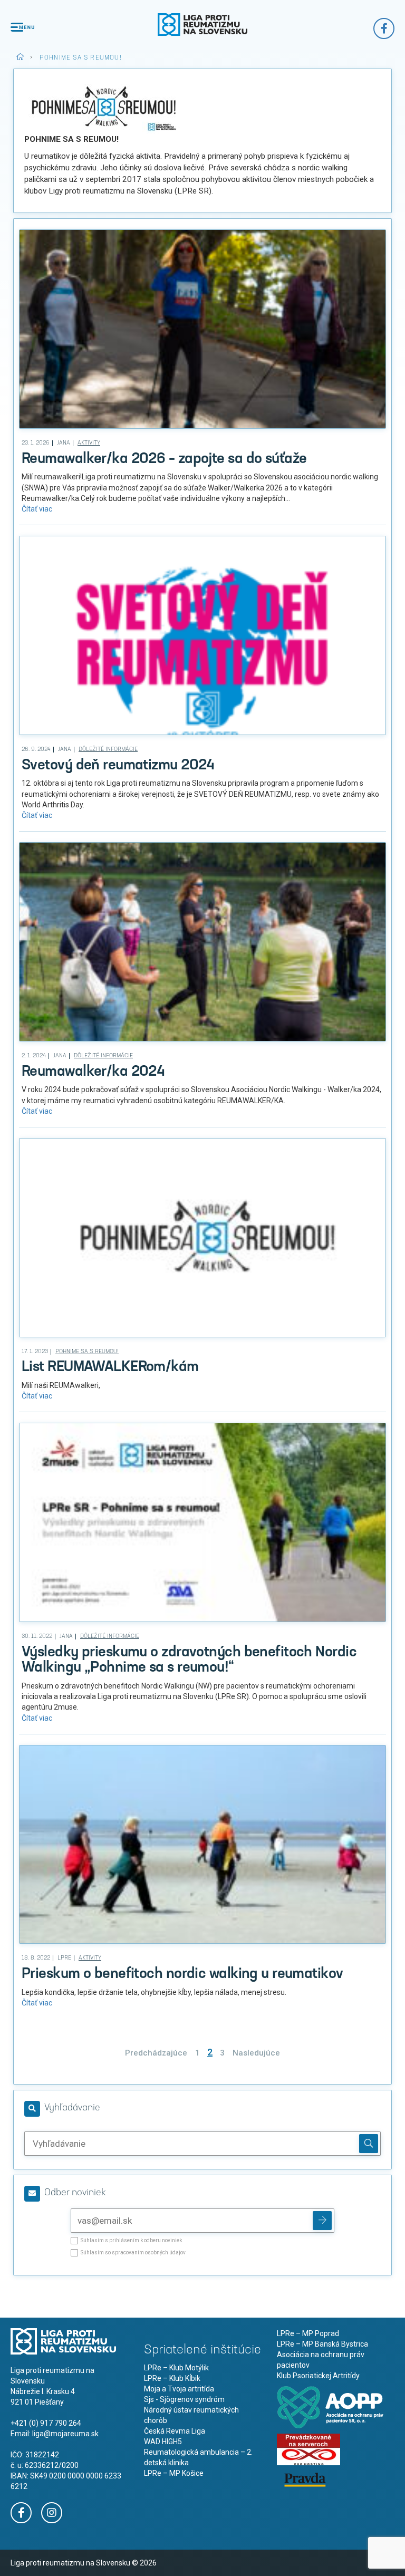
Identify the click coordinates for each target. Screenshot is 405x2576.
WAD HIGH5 (163, 2442)
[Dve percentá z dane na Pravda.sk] (305, 2479)
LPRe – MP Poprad (308, 2333)
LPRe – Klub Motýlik (176, 2368)
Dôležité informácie (108, 750)
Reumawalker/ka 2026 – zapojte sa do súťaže (164, 459)
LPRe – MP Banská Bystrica (322, 2344)
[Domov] (202, 25)
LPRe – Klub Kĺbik (172, 2378)
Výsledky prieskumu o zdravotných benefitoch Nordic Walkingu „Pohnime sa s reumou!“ (189, 1660)
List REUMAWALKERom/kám (110, 1367)
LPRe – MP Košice (174, 2473)
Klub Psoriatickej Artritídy (318, 2376)
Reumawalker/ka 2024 (93, 1072)
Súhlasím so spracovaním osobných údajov (133, 2253)
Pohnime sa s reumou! (87, 1352)
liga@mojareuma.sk (65, 2434)
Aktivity (89, 443)
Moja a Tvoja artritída (179, 2389)
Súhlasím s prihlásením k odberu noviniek (131, 2241)
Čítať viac (37, 509)
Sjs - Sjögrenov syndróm (184, 2399)
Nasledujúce (256, 2053)
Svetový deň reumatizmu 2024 (118, 766)
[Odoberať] (322, 2221)
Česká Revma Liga (175, 2431)
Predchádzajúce (156, 2053)
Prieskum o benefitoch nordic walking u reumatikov (182, 1974)
